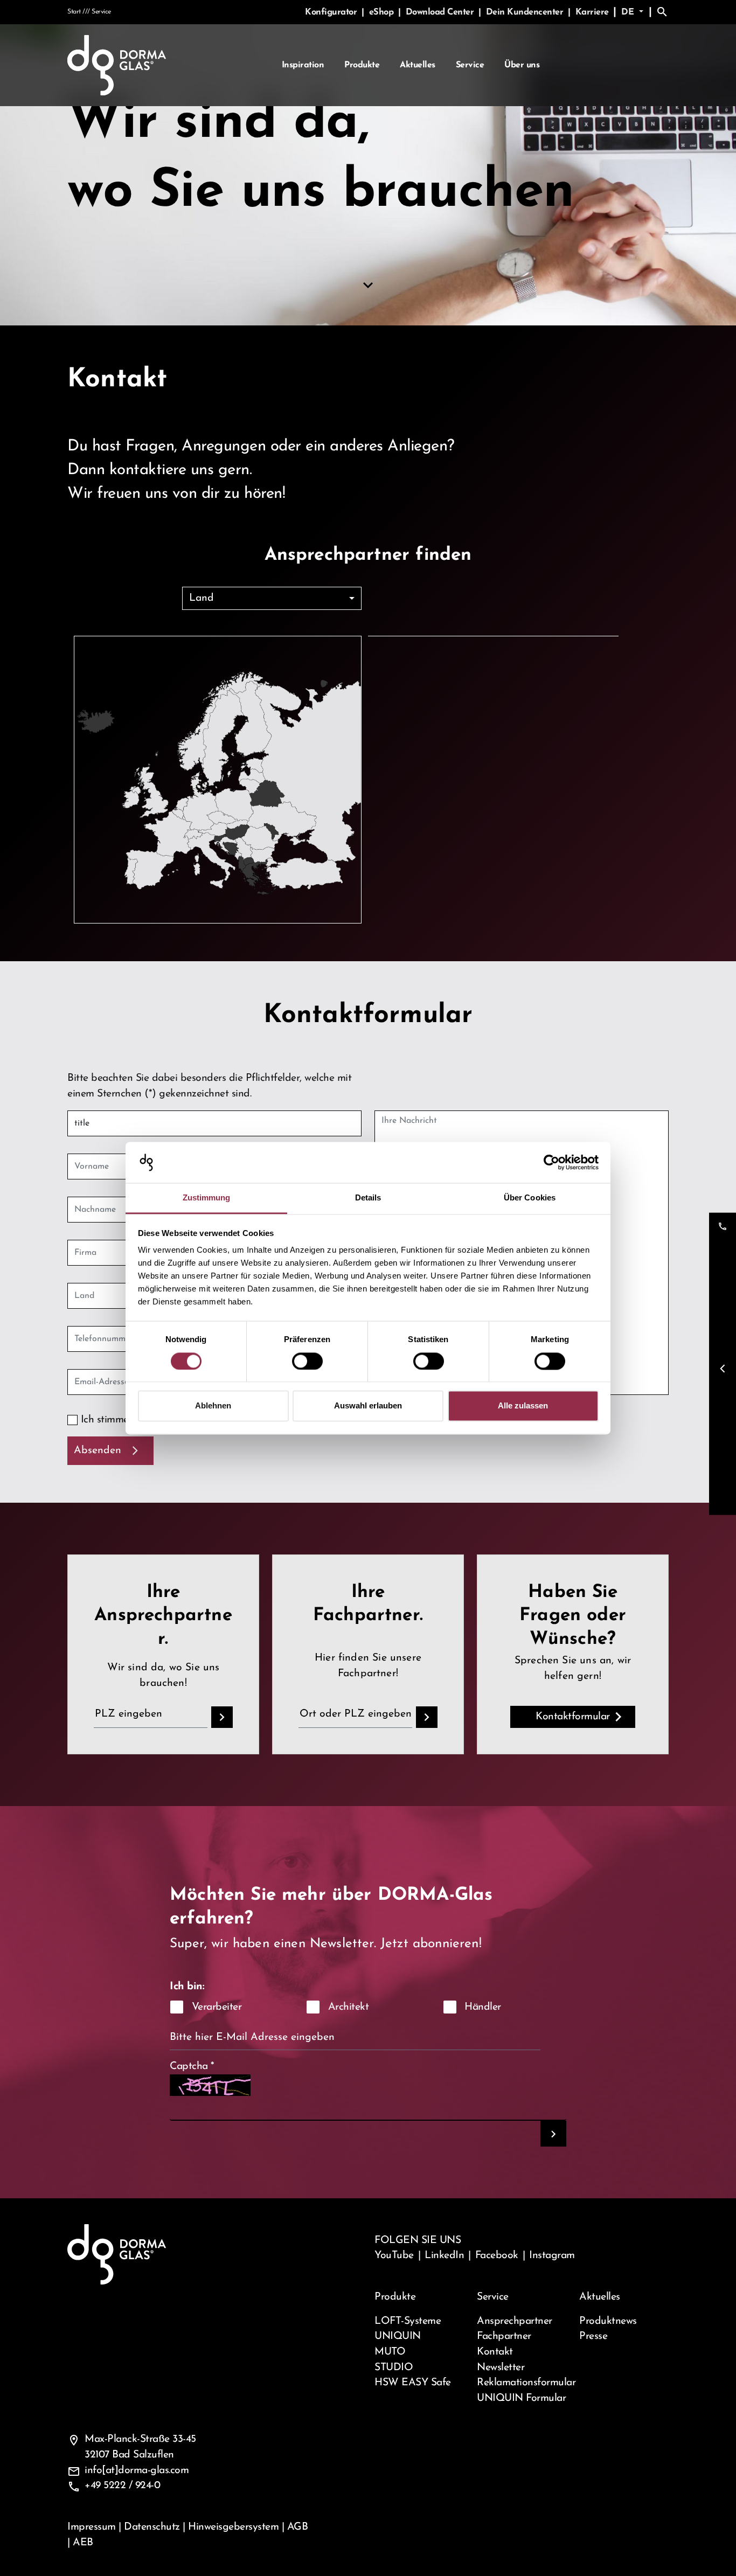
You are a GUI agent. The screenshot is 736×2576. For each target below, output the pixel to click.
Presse (593, 2336)
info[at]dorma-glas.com (137, 2470)
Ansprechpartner (515, 2321)
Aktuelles (418, 65)
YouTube (394, 2255)
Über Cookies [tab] (530, 1198)
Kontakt (495, 2352)
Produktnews (608, 2321)
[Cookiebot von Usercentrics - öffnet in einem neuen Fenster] (551, 1162)
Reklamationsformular (522, 2383)
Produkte (362, 65)
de (629, 12)
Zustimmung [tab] (207, 1198)
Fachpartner (504, 2336)
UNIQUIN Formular (521, 2398)
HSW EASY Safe (413, 2383)
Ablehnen (213, 1406)
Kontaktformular (573, 1717)
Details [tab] (368, 1198)
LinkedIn (444, 2255)
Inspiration (303, 65)
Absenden (98, 1450)
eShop (383, 12)
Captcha (192, 2066)
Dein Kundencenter (526, 12)
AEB (83, 2543)
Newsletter (501, 2367)
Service (470, 65)
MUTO (390, 2352)
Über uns (522, 65)
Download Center (441, 12)
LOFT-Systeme (408, 2321)
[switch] (307, 1361)
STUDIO (394, 2367)
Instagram (552, 2255)
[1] (553, 2134)
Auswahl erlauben (368, 1406)
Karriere (592, 12)
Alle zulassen (523, 1406)
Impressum (92, 2527)
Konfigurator (332, 12)
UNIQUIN (398, 2336)
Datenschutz (152, 2527)
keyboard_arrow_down (368, 286)
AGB (298, 2527)
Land (202, 598)
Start (74, 12)
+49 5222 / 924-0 (122, 2485)
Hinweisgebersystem (233, 2527)
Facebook (497, 2255)
